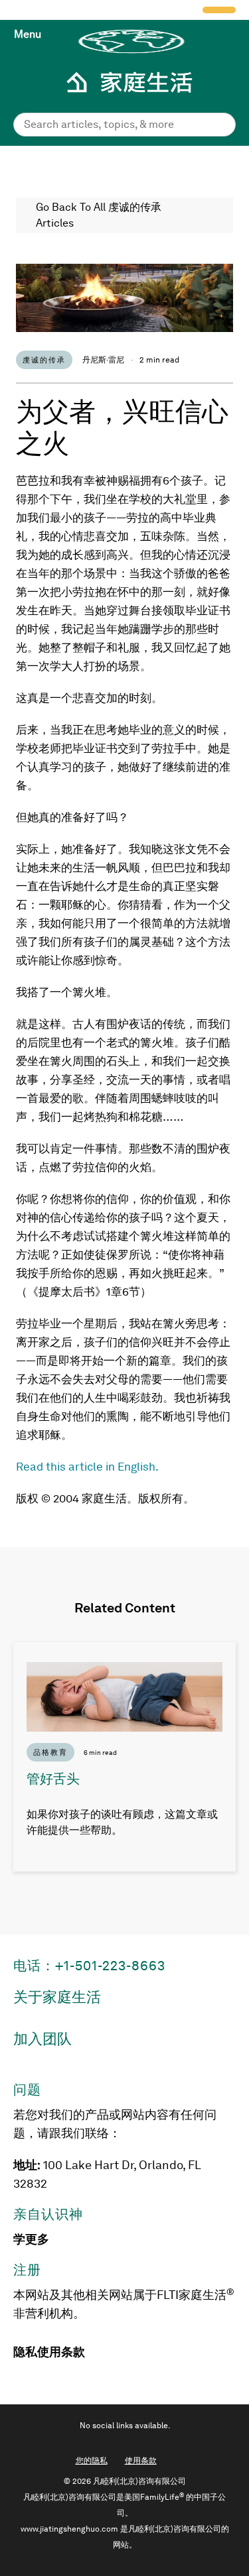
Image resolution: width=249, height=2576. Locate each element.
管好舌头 (53, 1779)
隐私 (25, 2352)
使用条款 (61, 2352)
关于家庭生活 (57, 1997)
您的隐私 (92, 2461)
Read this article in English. (87, 1467)
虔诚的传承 (44, 360)
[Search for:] (124, 124)
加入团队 (42, 2039)
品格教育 (50, 1752)
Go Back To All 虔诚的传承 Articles (99, 215)
